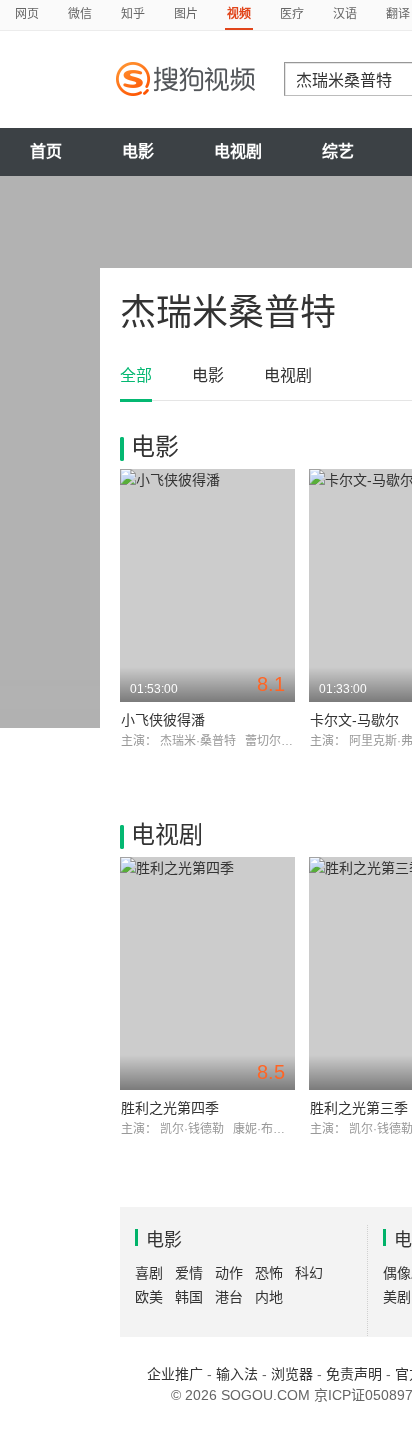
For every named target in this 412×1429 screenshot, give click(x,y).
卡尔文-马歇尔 (354, 720)
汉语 (345, 14)
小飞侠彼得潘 (163, 720)
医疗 (292, 14)
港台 (229, 1297)
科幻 (309, 1273)
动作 (229, 1273)
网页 (27, 14)
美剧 (397, 1297)
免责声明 (354, 1374)
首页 (46, 151)
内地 (269, 1297)
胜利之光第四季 (170, 1108)
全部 (136, 375)
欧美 (149, 1297)
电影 (138, 151)
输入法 (237, 1374)
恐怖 (269, 1273)
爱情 (189, 1273)
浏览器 (292, 1374)
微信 (80, 14)
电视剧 (238, 151)
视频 (239, 14)
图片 (186, 14)
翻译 (398, 14)
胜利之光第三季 (359, 1108)
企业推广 (175, 1374)
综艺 (338, 151)
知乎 (133, 14)
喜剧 (149, 1273)
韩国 (189, 1297)
